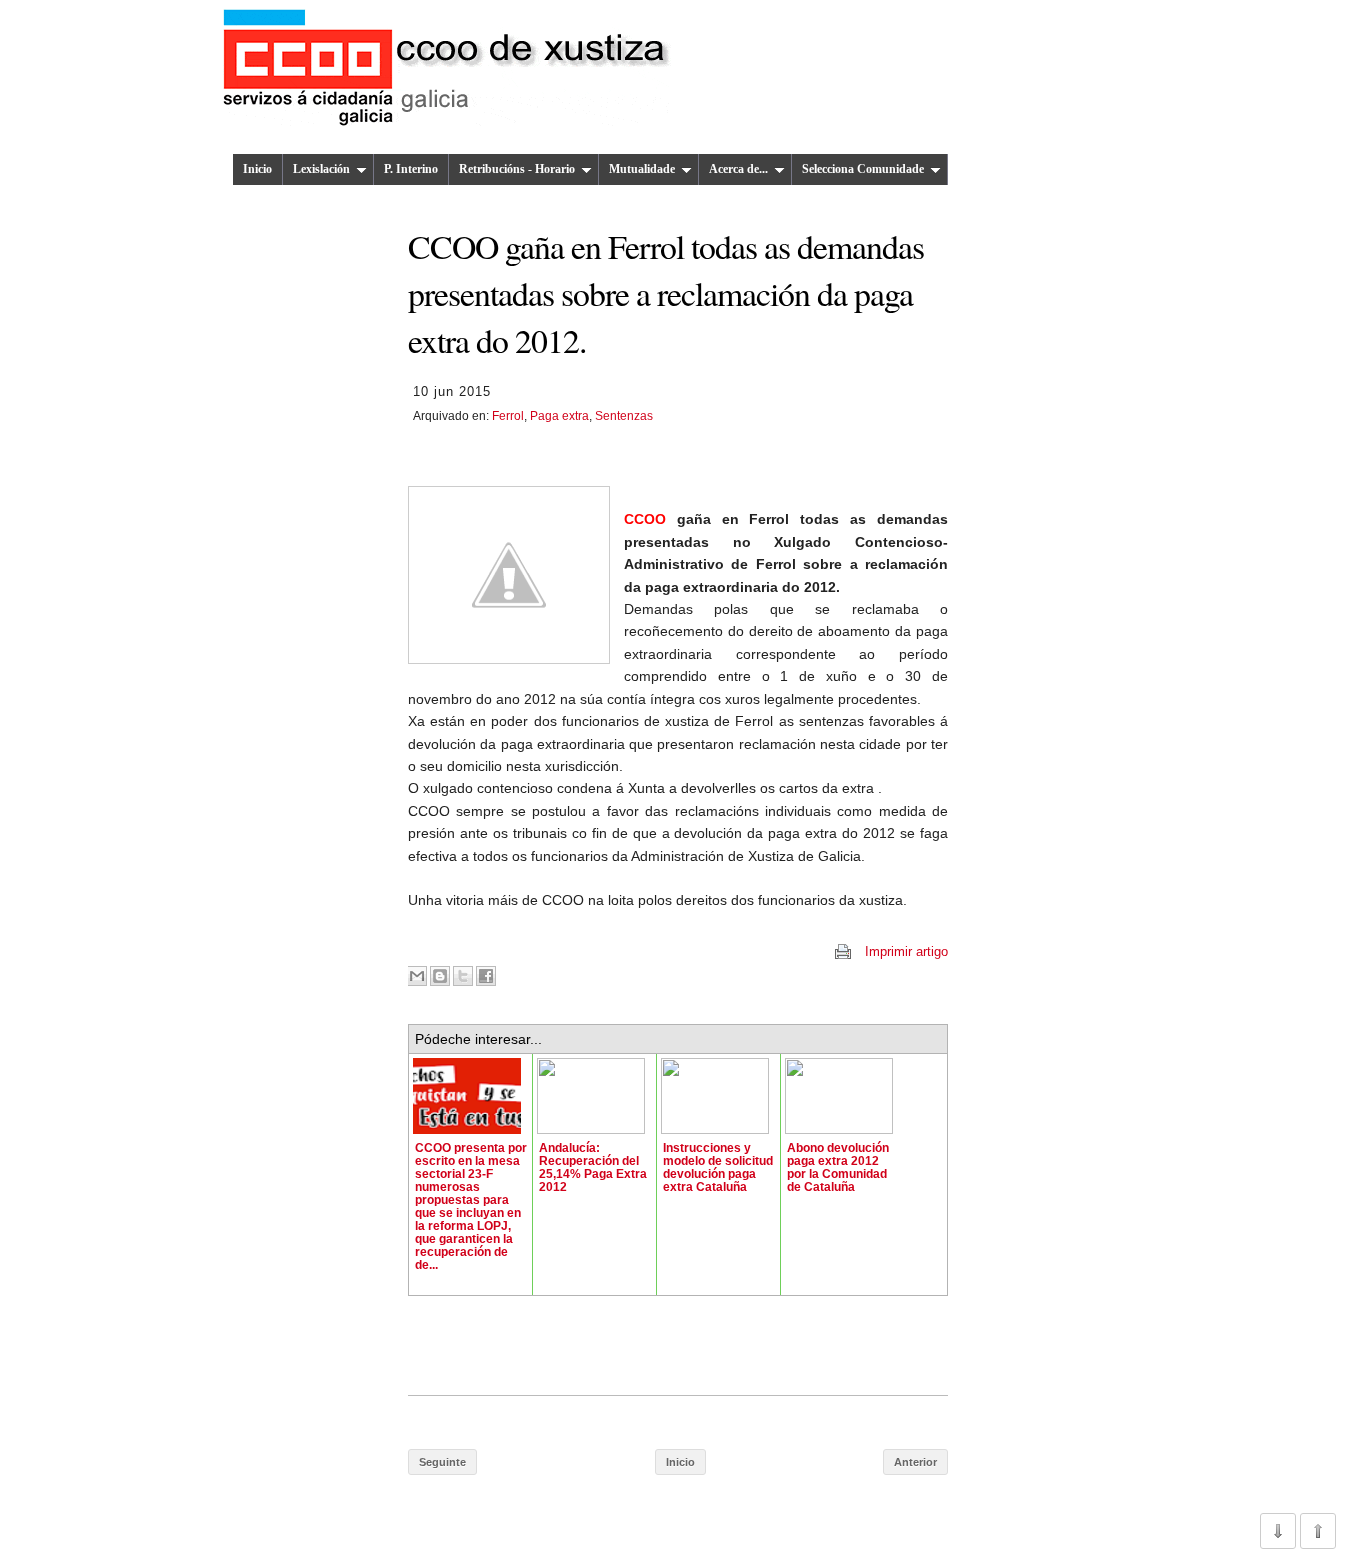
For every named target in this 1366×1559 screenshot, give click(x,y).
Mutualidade (642, 169)
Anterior (915, 1462)
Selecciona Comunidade (863, 169)
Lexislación (321, 169)
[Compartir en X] (463, 976)
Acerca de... (738, 169)
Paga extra (559, 416)
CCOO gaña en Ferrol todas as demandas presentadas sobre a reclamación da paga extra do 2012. (666, 293)
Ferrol (508, 416)
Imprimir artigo (906, 951)
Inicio (257, 169)
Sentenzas (624, 416)
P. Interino (411, 169)
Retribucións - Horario (517, 169)
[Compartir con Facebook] (486, 976)
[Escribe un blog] (440, 976)
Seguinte (442, 1462)
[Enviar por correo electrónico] (417, 976)
